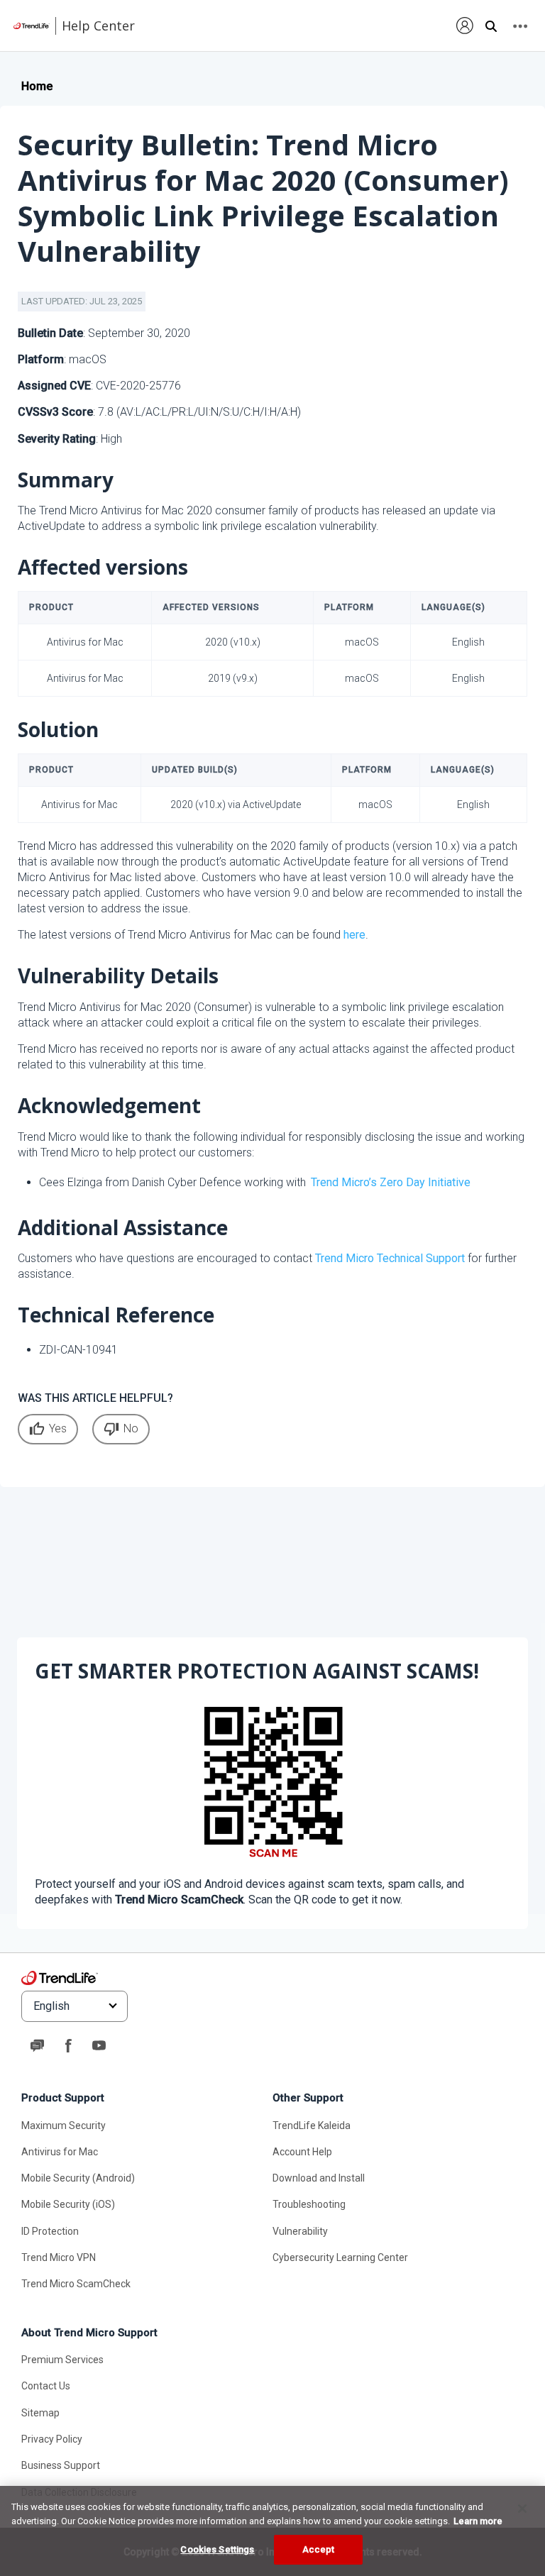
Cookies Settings (217, 2549)
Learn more (478, 2521)
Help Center (98, 26)
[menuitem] (465, 25)
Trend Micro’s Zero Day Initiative (391, 1182)
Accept (319, 2549)
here (354, 935)
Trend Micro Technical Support (390, 1258)
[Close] (522, 2509)
